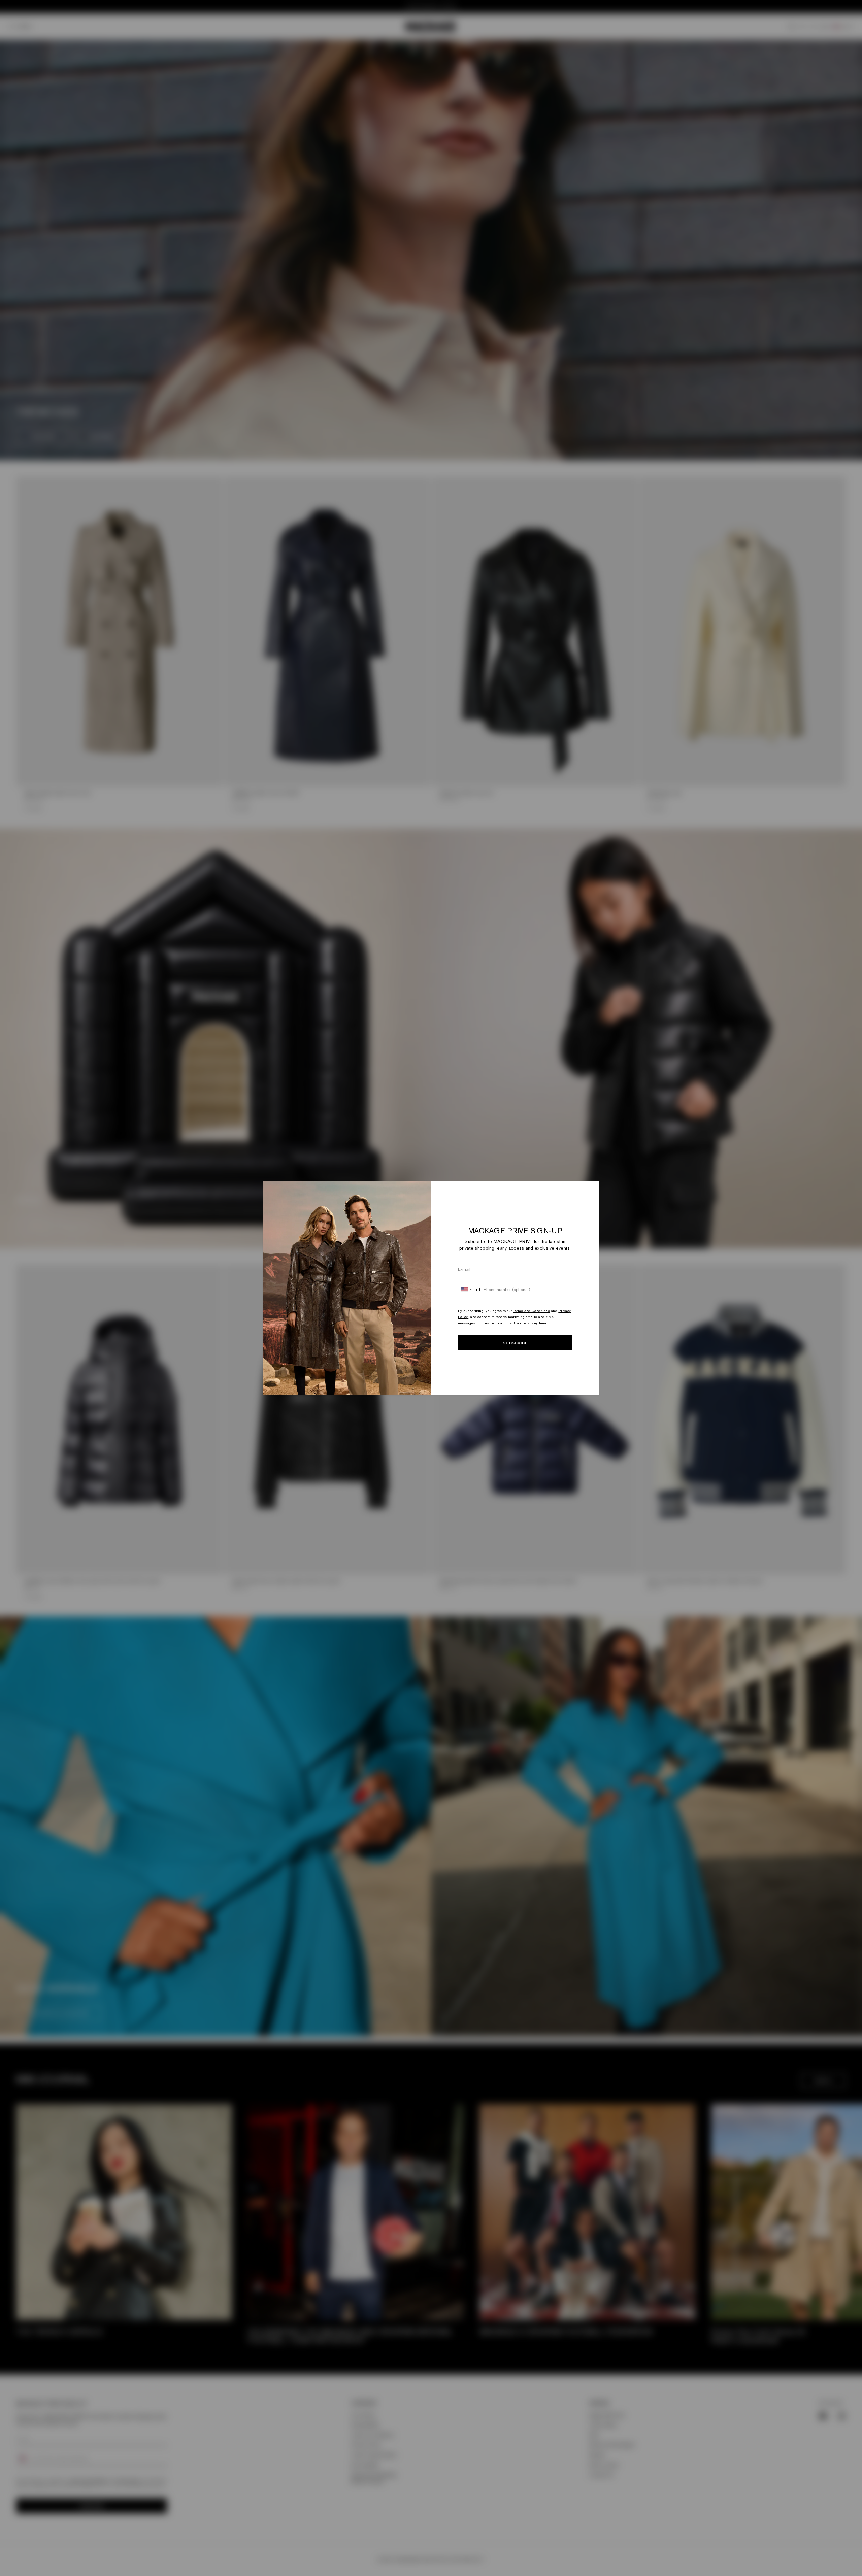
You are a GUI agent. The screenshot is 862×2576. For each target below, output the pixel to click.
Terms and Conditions (532, 1311)
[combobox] (470, 1290)
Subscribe (515, 1343)
